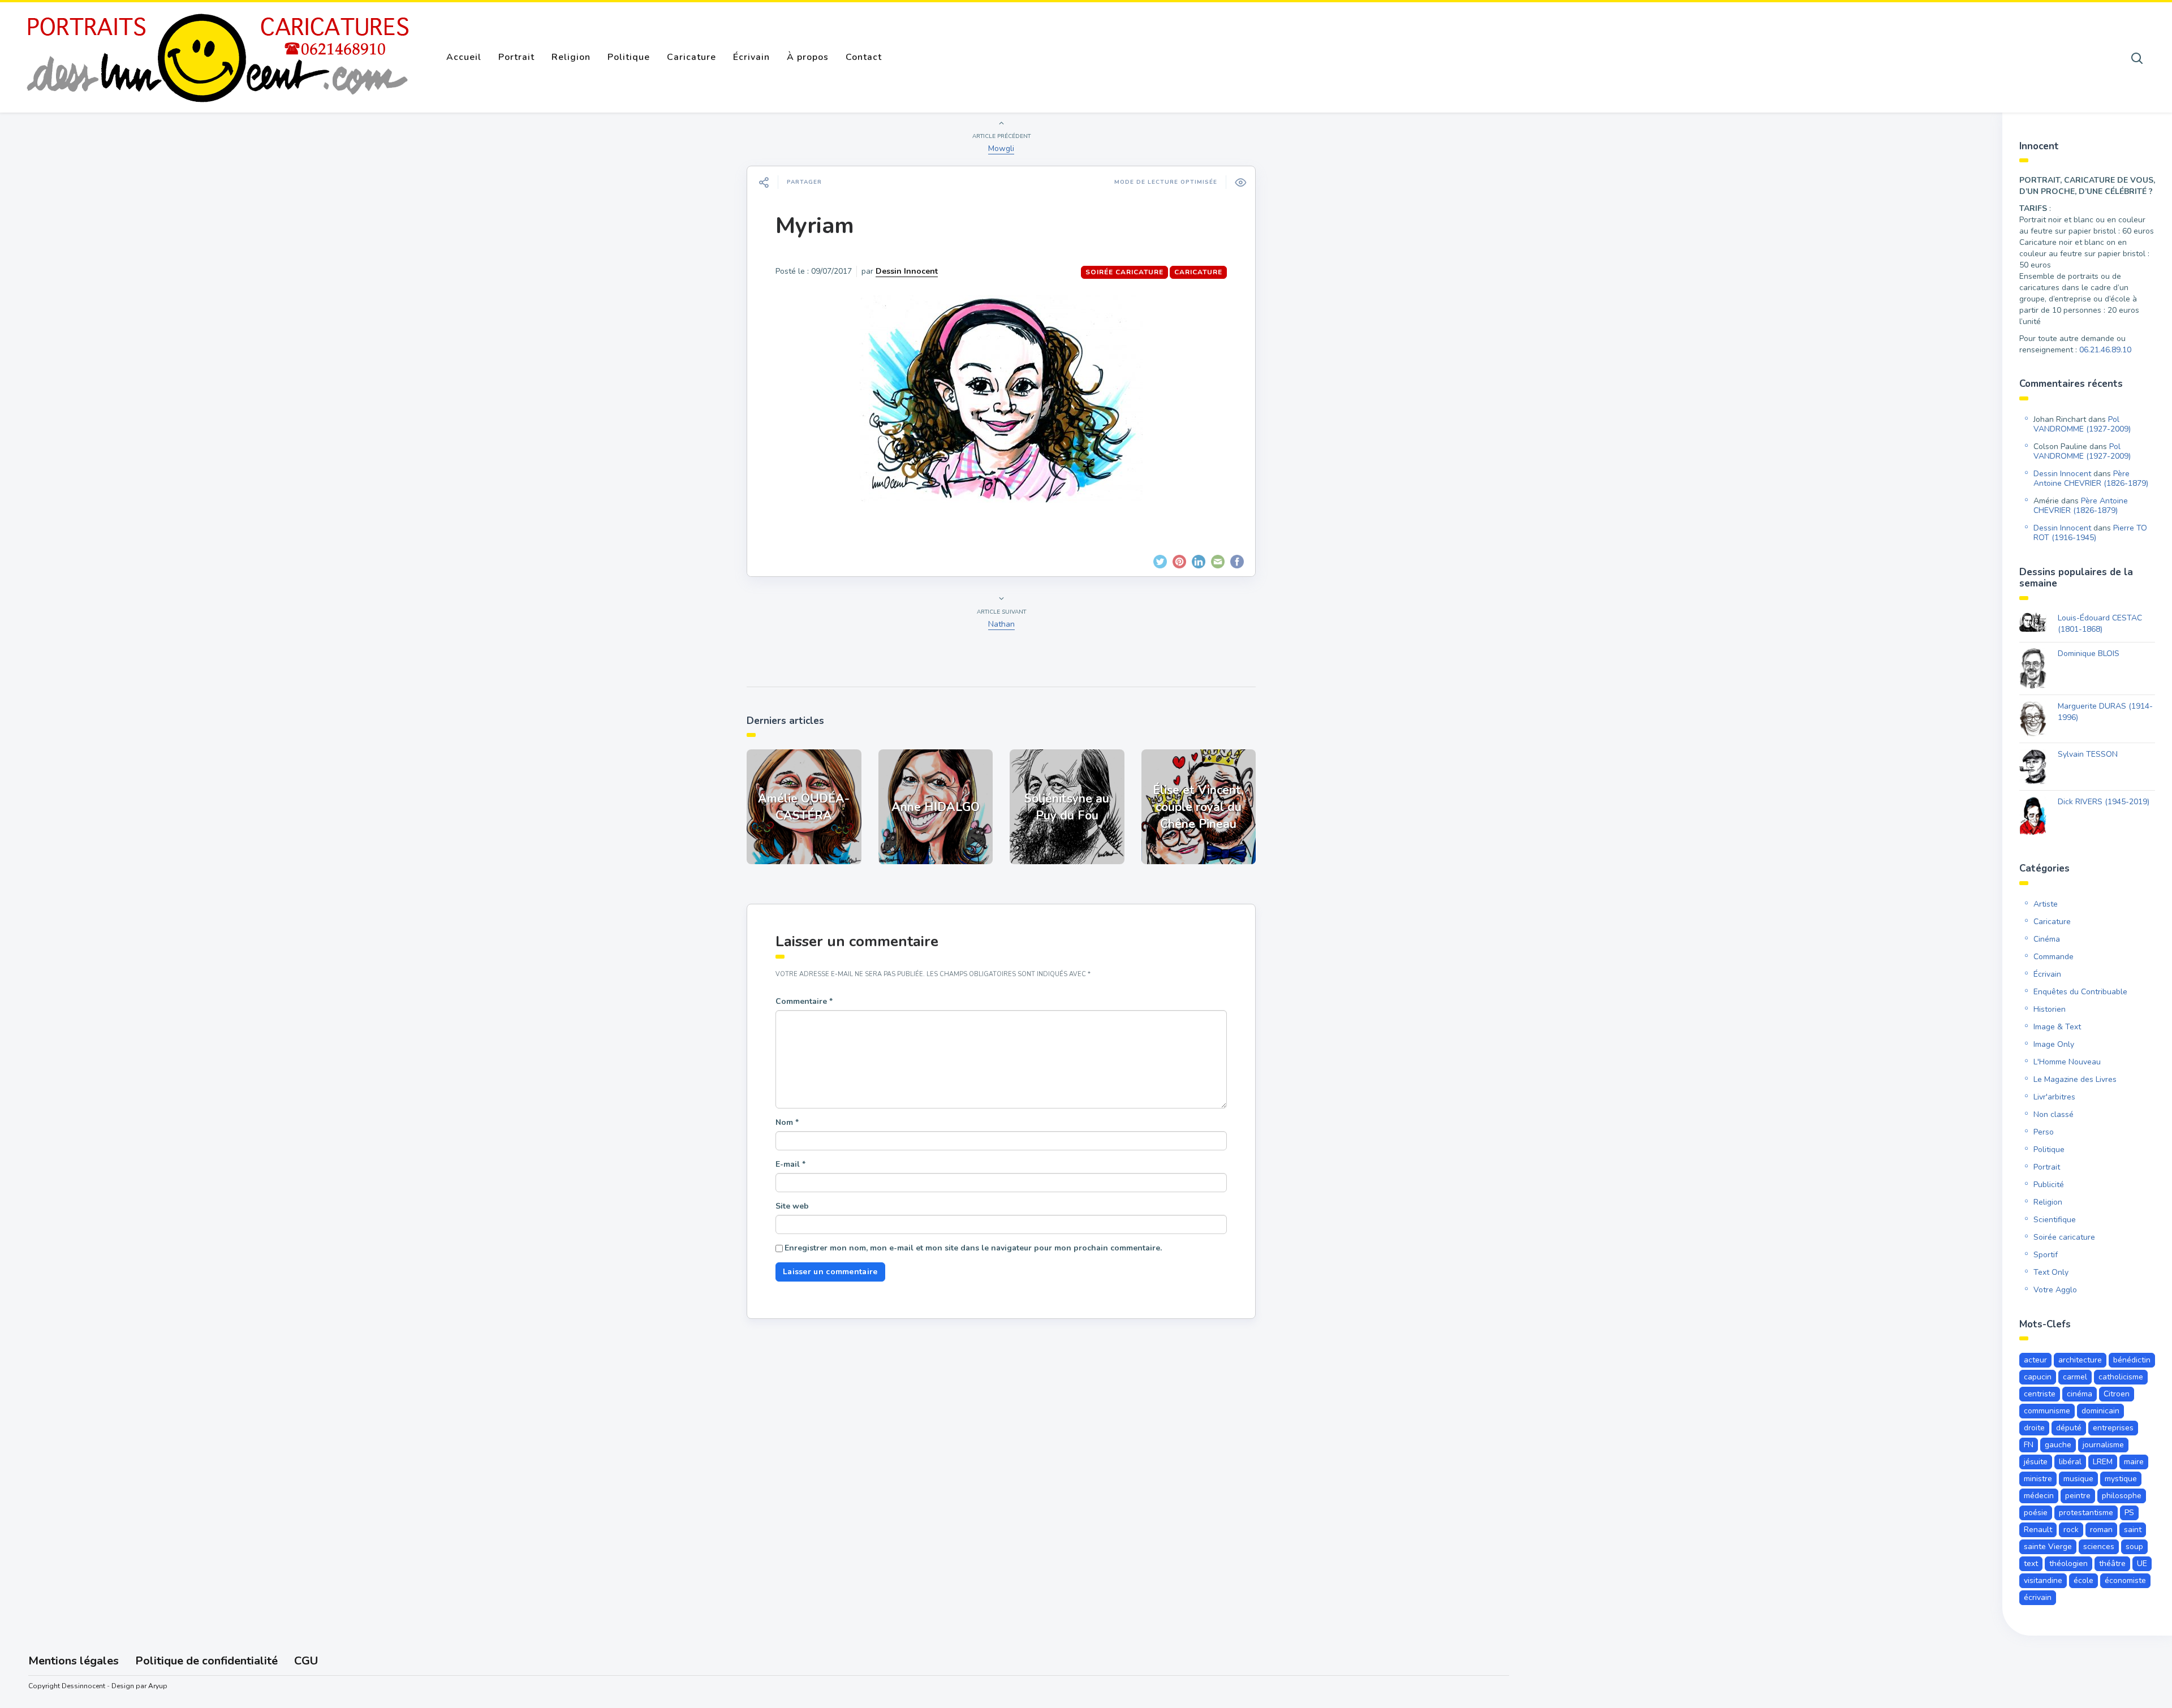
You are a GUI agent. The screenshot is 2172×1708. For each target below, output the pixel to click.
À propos (808, 57)
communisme (2047, 1411)
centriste (2040, 1394)
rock (2071, 1530)
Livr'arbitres (2054, 1097)
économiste (2125, 1580)
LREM (2103, 1462)
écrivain (2038, 1597)
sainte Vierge (2048, 1547)
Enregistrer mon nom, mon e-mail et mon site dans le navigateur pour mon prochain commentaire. (973, 1248)
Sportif (2046, 1255)
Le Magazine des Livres (2075, 1079)
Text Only (2051, 1272)
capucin (2038, 1377)
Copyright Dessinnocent (67, 1686)
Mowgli (1001, 148)
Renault (2038, 1530)
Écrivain (751, 57)
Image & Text (2057, 1027)
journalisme (2103, 1445)
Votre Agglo (2055, 1290)
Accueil (464, 57)
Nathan (1001, 624)
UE (2142, 1563)
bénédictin (2132, 1360)
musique (2078, 1479)
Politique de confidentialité (206, 1661)
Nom (787, 1122)
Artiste (2046, 904)
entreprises (2113, 1428)
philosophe (2122, 1496)
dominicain (2100, 1411)
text (2031, 1563)
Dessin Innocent (907, 271)
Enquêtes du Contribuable (2080, 992)
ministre (2038, 1479)
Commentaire (804, 1001)
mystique (2121, 1479)
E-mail (790, 1164)
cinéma (2080, 1394)
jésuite (2036, 1462)
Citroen (2117, 1394)
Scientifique (2055, 1220)
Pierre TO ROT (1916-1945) (2090, 533)
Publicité (2049, 1185)
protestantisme (2086, 1513)
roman (2101, 1530)
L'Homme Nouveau (2067, 1062)
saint (2133, 1530)
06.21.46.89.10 (2105, 350)
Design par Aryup (139, 1686)
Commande (2054, 957)
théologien (2068, 1563)
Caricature (691, 57)
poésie (2036, 1513)
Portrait (516, 57)
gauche (2058, 1445)
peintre (2078, 1496)
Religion (571, 57)
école (2083, 1580)
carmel (2075, 1377)
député (2069, 1428)
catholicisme (2121, 1377)
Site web (792, 1206)
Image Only (2054, 1044)
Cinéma (2047, 939)
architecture (2080, 1360)
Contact (864, 57)
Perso (2044, 1132)
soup (2134, 1547)
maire (2134, 1462)
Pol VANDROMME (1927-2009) (2082, 424)
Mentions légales (74, 1661)
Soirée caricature (1124, 272)
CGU (306, 1661)
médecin (2039, 1496)
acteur (2035, 1360)
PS (2129, 1513)
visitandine (2043, 1580)
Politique (629, 57)
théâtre (2112, 1563)
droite (2034, 1428)
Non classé (2054, 1114)
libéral (2070, 1462)
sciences (2099, 1547)
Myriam (815, 226)
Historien (2050, 1009)
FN (2029, 1445)
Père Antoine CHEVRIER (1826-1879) (2091, 478)
